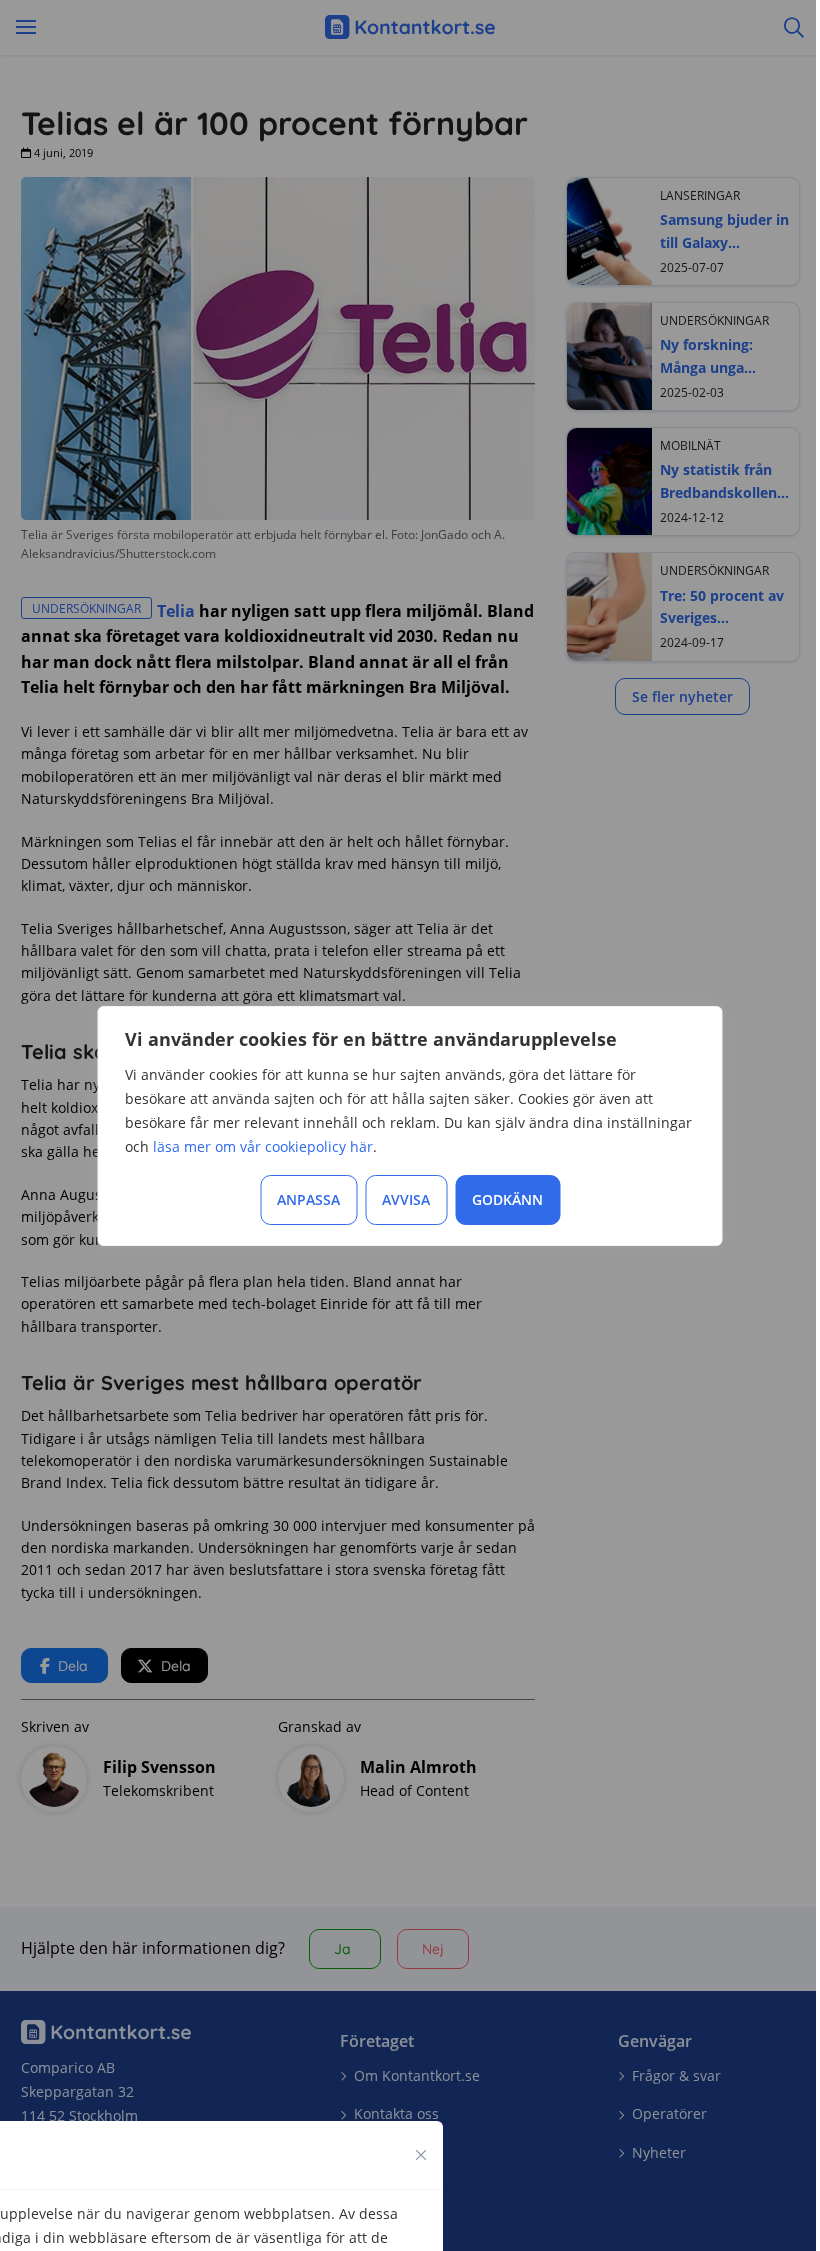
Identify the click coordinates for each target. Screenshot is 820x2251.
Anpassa (308, 1199)
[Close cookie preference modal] (421, 2155)
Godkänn (507, 1199)
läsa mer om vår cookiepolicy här (263, 1146)
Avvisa (406, 1199)
